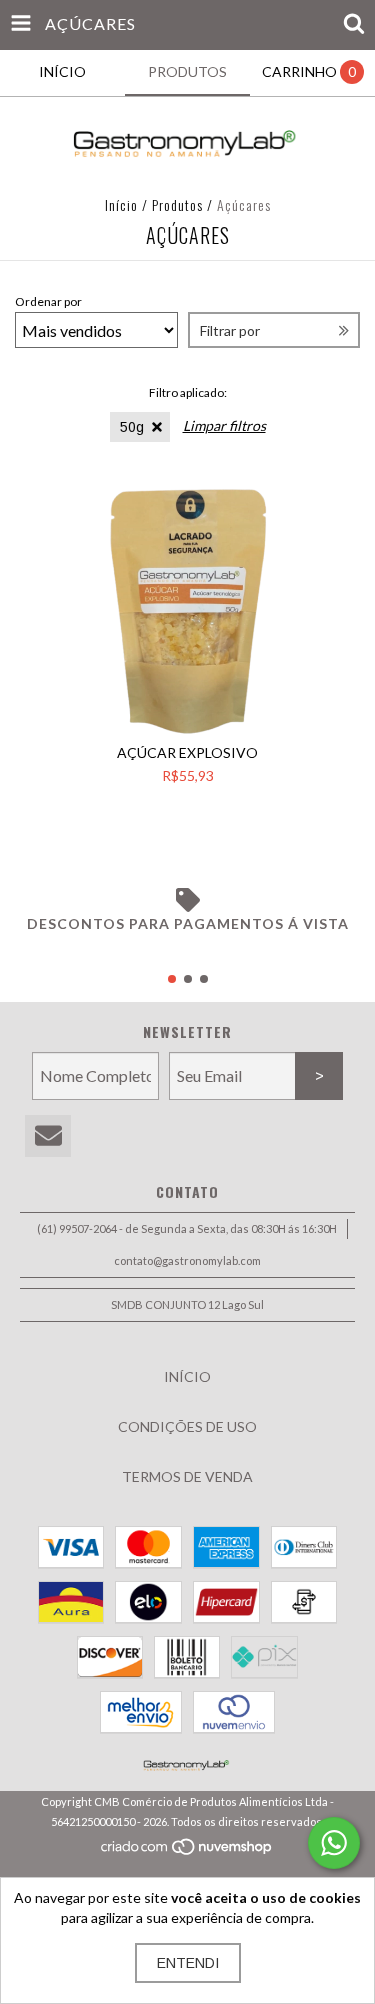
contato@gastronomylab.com (187, 1260)
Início (121, 204)
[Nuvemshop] (187, 1851)
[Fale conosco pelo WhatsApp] (334, 1843)
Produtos (177, 204)
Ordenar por (48, 301)
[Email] (48, 1136)
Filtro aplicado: (188, 392)
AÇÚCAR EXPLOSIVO (187, 752)
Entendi (188, 1963)
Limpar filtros (224, 425)
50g (132, 427)
